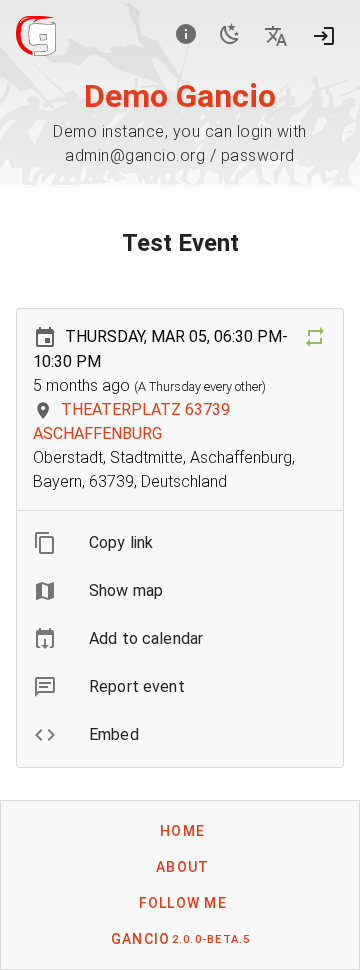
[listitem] (180, 543)
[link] (180, 639)
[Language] (276, 36)
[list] (180, 639)
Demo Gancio (180, 96)
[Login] (324, 36)
